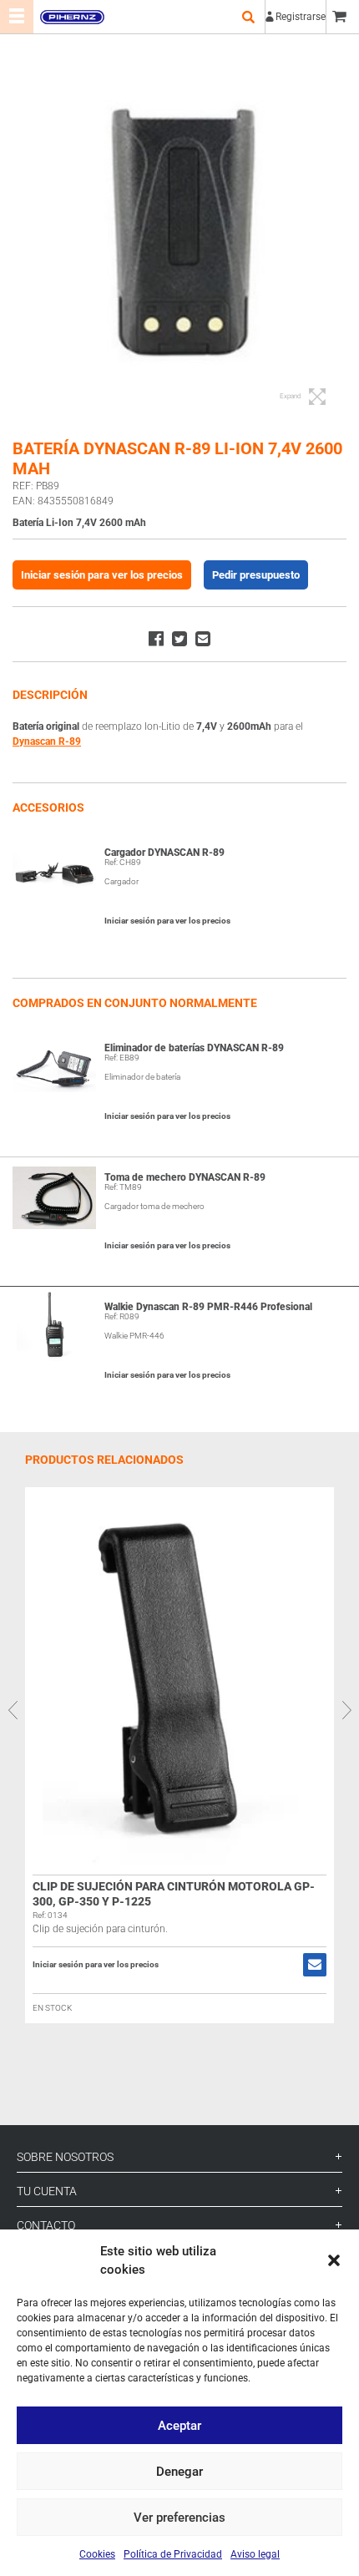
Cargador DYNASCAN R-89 (164, 853)
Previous (13, 1710)
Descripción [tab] (50, 695)
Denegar (179, 2472)
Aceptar (179, 2426)
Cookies (97, 2554)
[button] (334, 2260)
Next (346, 1710)
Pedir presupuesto (256, 575)
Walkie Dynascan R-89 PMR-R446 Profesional (208, 1307)
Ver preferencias (179, 2518)
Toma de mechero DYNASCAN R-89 (185, 1177)
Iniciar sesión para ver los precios (102, 575)
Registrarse (301, 17)
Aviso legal (255, 2554)
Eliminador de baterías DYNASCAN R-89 (194, 1048)
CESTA (342, 17)
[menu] (17, 17)
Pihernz (72, 17)
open (248, 17)
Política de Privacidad (173, 2554)
